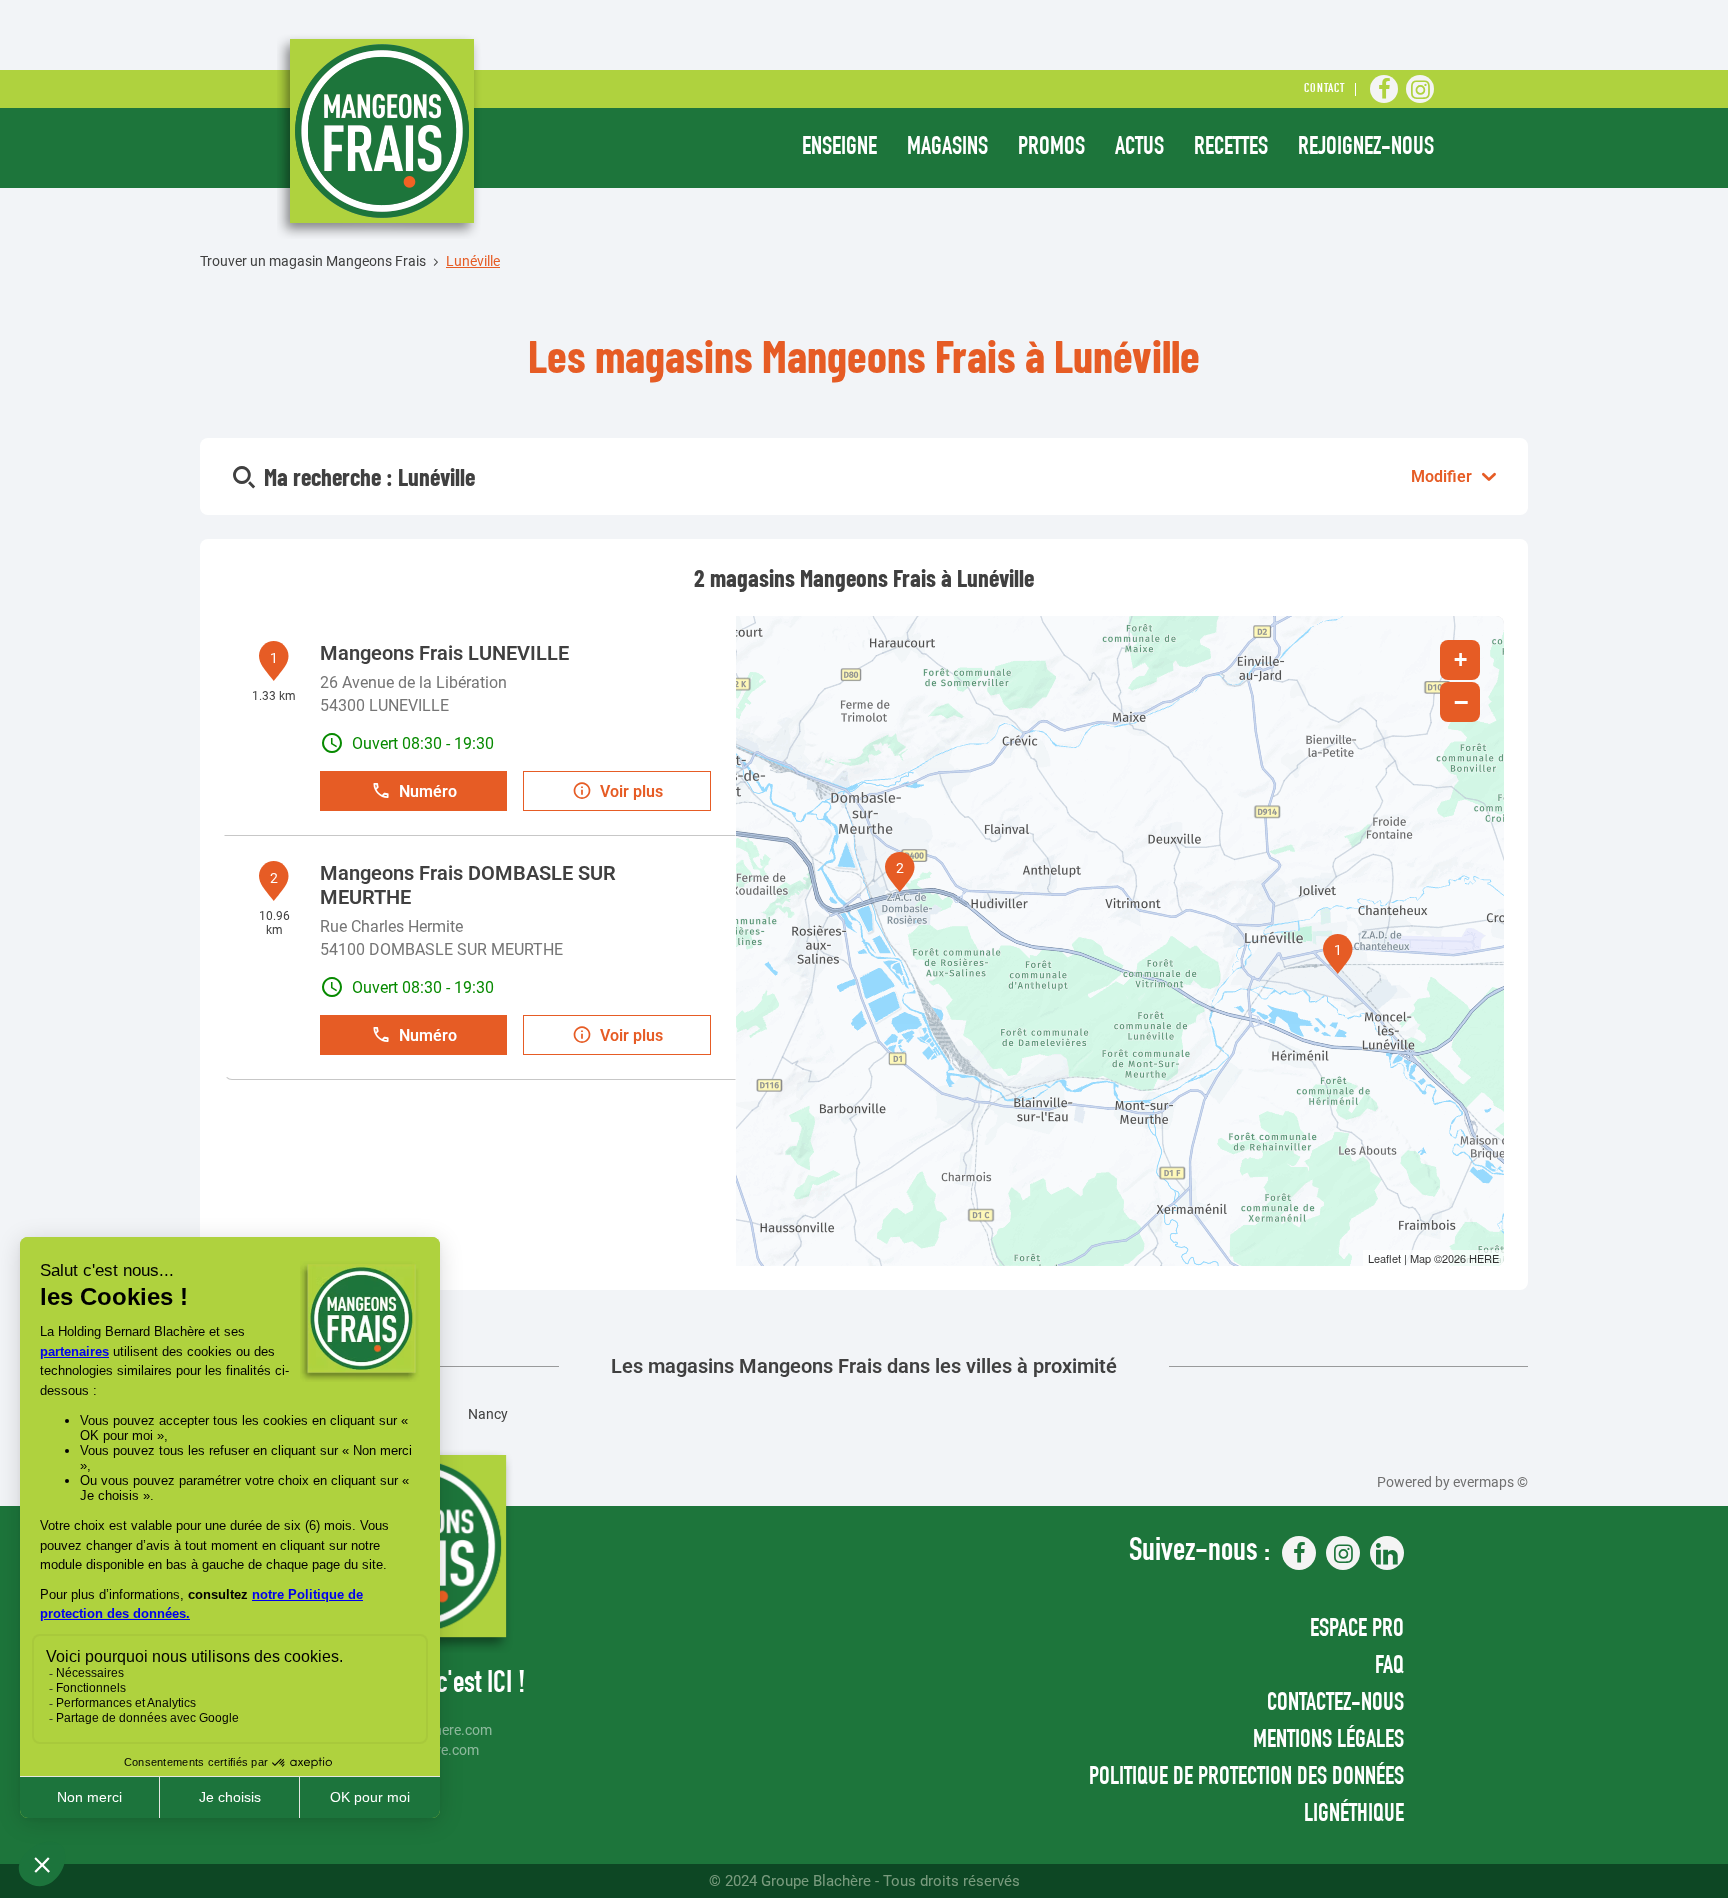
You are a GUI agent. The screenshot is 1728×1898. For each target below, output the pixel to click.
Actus (1139, 148)
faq (1389, 1667)
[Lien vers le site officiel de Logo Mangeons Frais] (379, 136)
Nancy (488, 1414)
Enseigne (839, 148)
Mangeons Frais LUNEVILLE (444, 653)
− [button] (1461, 702)
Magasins (947, 148)
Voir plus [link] (631, 791)
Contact (1324, 89)
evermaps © (1490, 1482)
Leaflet (1384, 1258)
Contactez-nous (1335, 1704)
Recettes (1231, 148)
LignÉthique (1354, 1815)
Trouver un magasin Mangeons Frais (313, 261)
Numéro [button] (428, 791)
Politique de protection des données (1246, 1778)
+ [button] (1460, 659)
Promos (1051, 148)
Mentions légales (1328, 1741)
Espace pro (1357, 1630)
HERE (1484, 1258)
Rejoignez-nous (1366, 148)
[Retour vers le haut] (1652, 1782)
